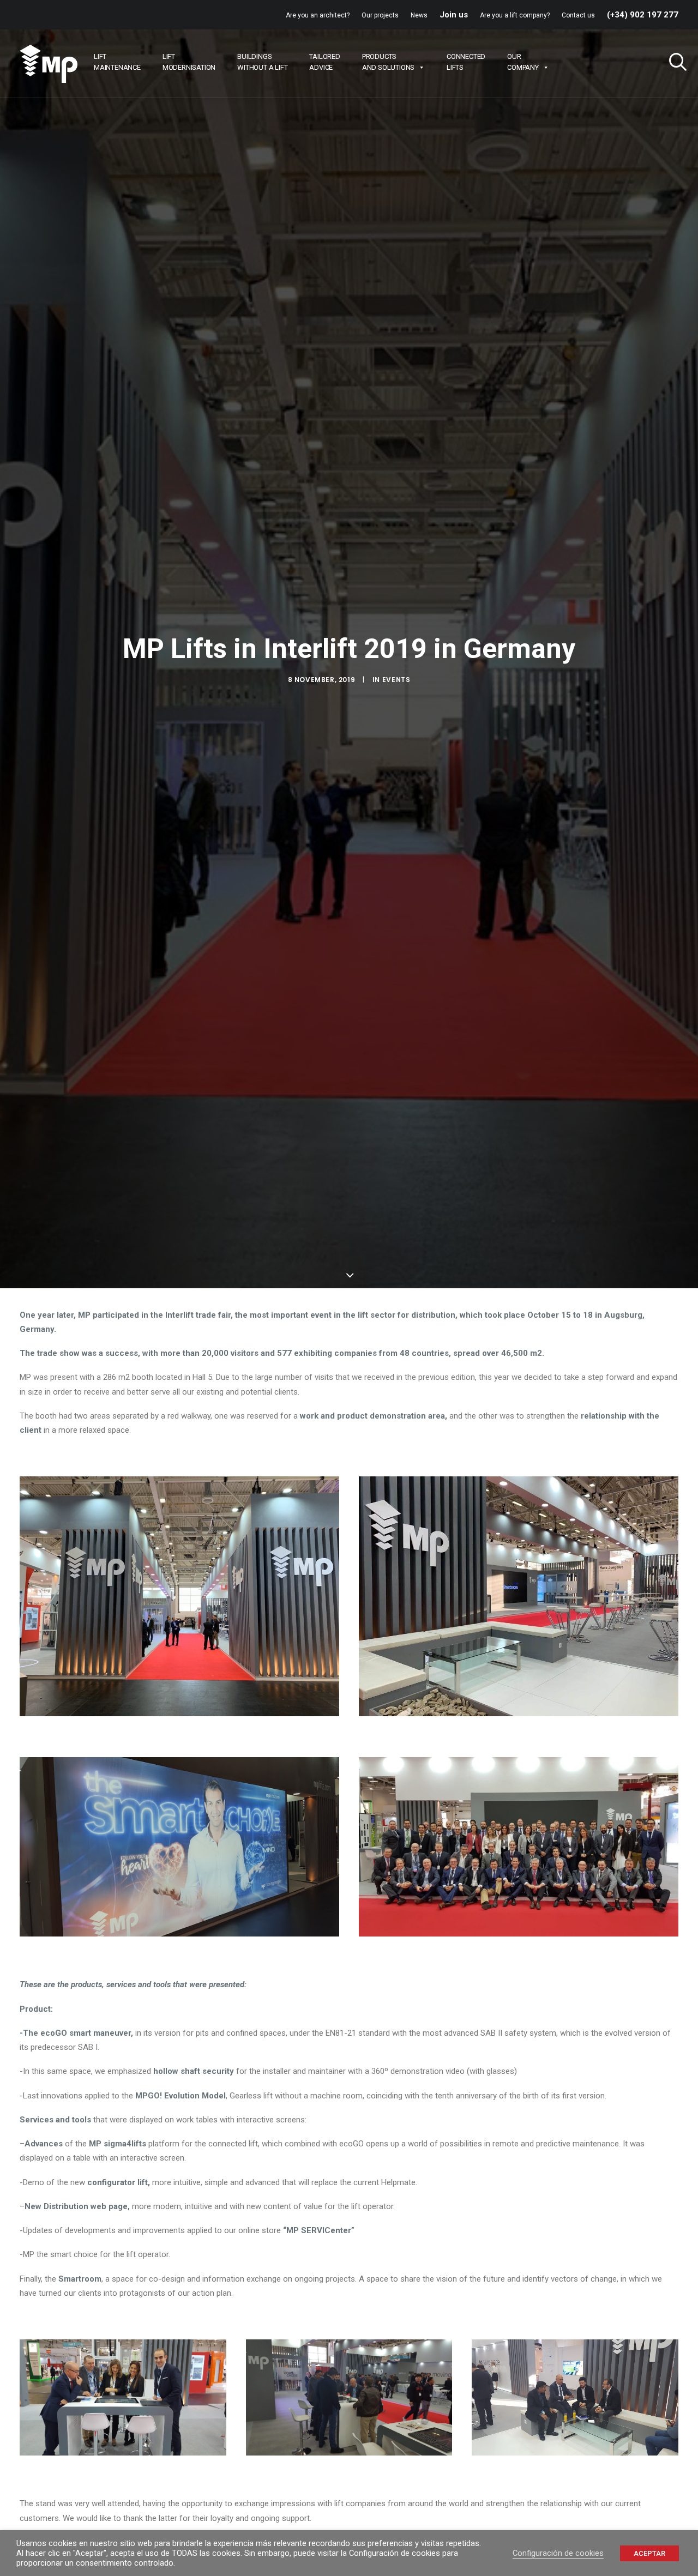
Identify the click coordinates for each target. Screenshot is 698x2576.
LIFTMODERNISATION (189, 62)
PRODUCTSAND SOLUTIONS (388, 62)
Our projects (380, 15)
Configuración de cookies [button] (558, 2553)
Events (396, 680)
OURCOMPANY (523, 62)
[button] (673, 64)
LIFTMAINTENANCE (117, 62)
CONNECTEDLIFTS (466, 62)
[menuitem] (320, 15)
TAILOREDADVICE (324, 62)
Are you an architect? (318, 15)
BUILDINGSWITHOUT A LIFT (262, 62)
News (419, 15)
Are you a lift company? (515, 15)
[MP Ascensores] (49, 64)
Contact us (578, 15)
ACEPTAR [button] (649, 2553)
